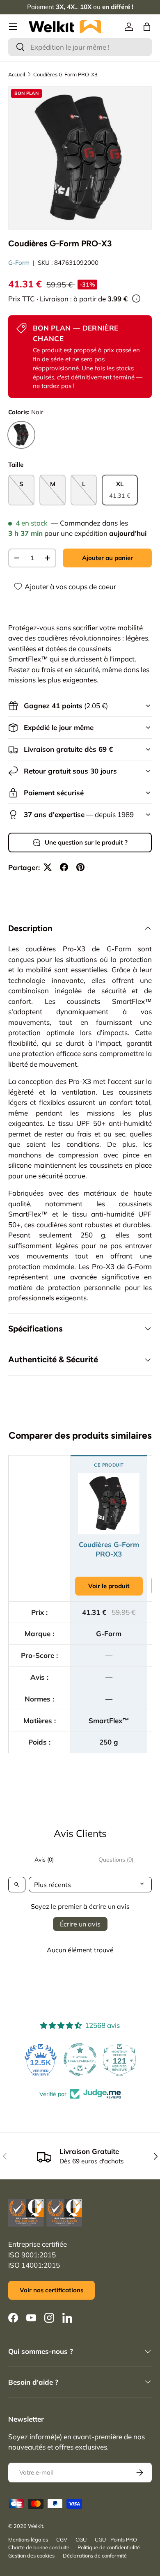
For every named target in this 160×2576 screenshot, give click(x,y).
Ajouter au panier (107, 558)
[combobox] (80, 47)
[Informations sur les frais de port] (136, 298)
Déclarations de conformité (95, 2555)
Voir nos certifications (51, 2290)
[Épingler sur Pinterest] (80, 867)
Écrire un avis (80, 1924)
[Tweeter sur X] (48, 867)
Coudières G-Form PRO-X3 (65, 74)
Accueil (17, 74)
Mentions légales (28, 2539)
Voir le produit (109, 1586)
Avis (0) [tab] (44, 1860)
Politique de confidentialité (109, 2547)
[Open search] (17, 1885)
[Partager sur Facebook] (64, 867)
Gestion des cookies (31, 2555)
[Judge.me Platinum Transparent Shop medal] (80, 2059)
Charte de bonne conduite (39, 2547)
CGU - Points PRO (116, 2539)
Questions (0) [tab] (116, 1860)
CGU (81, 2539)
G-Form (19, 263)
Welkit (35, 2526)
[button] (147, 27)
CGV (62, 2539)
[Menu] (13, 27)
